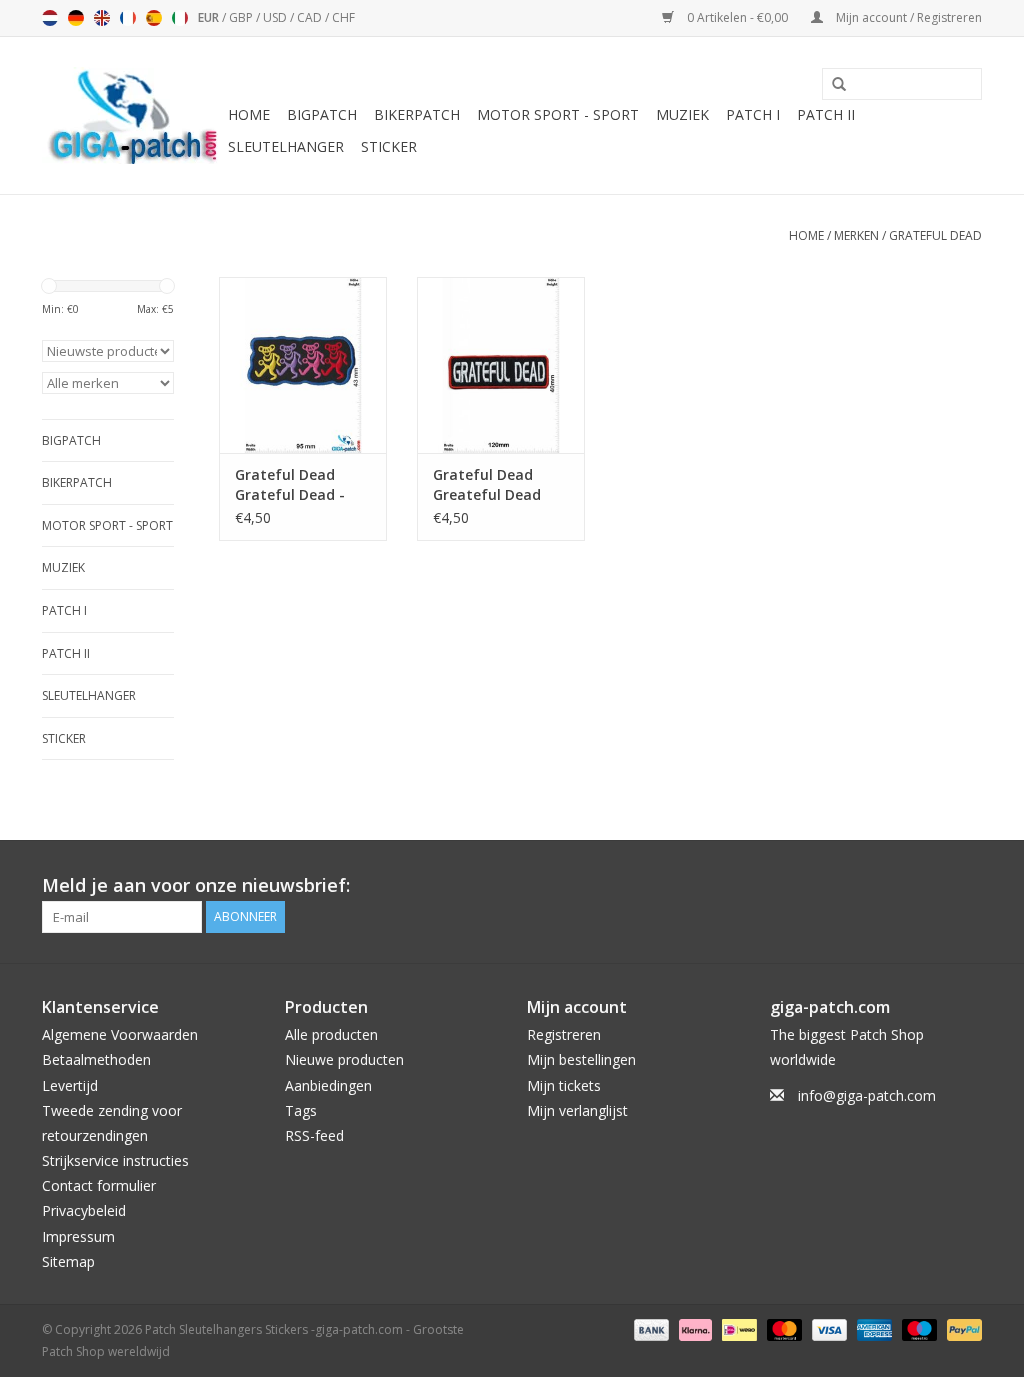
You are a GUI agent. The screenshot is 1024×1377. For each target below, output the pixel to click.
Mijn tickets (564, 1085)
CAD (311, 17)
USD (276, 17)
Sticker (389, 146)
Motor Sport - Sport (558, 114)
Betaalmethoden (96, 1059)
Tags (301, 1110)
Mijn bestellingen (581, 1059)
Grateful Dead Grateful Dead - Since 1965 (290, 485)
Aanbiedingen (328, 1085)
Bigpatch (322, 114)
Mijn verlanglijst (577, 1110)
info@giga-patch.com (867, 1095)
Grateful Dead (935, 235)
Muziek (682, 114)
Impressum (78, 1236)
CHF (343, 17)
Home (249, 114)
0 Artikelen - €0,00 (737, 17)
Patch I (753, 114)
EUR (210, 17)
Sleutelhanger (286, 146)
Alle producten (331, 1034)
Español (154, 18)
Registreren (564, 1034)
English (102, 18)
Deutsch (76, 18)
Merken (856, 235)
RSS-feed (314, 1135)
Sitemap (68, 1261)
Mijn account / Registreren (907, 17)
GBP (242, 17)
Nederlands (50, 18)
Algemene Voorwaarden (120, 1034)
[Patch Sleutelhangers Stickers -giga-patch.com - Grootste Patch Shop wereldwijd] (132, 115)
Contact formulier (99, 1185)
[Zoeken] (832, 85)
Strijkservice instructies (115, 1160)
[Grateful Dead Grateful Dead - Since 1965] (303, 365)
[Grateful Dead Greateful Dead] (501, 365)
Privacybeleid (84, 1210)
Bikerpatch (417, 114)
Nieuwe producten (344, 1059)
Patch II (826, 114)
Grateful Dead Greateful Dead (487, 484)
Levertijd (70, 1085)
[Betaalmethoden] (649, 1328)
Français (128, 18)
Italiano (180, 18)
